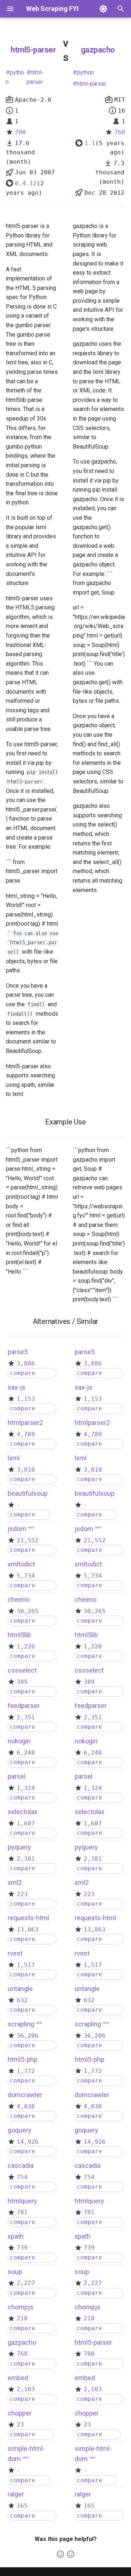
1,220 (26, 1647)
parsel (17, 1776)
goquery (19, 2130)
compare (23, 1373)
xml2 (15, 1882)
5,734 (26, 1576)
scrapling (21, 2024)
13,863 (28, 1930)
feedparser (24, 1706)
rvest (15, 1953)
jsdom (17, 1529)
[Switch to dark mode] (103, 9)
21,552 (28, 1540)
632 (22, 2000)
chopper (20, 2413)
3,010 (26, 1470)
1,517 (26, 1965)
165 (22, 2506)
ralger (16, 2494)
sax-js (17, 1387)
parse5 (18, 1352)
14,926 (28, 2142)
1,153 (26, 1399)
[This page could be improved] (71, 2554)
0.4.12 (26, 183)
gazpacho (98, 50)
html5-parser (33, 50)
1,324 (26, 1788)
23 (20, 2424)
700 (20, 132)
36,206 (28, 2036)
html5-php (23, 2059)
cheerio (19, 1599)
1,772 (26, 2071)
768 (120, 132)
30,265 (28, 1611)
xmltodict (21, 1564)
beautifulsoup (28, 1493)
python (15, 77)
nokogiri (19, 1741)
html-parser (35, 77)
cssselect (22, 1670)
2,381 (26, 1859)
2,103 (26, 2389)
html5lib (19, 1635)
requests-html (28, 1918)
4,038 (26, 2106)
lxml (14, 1458)
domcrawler (25, 2095)
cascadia (21, 2166)
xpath (16, 2236)
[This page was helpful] (60, 2554)
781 (22, 2212)
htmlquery (22, 2201)
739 (22, 2248)
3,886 (26, 1363)
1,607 (26, 1823)
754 (22, 2177)
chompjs (21, 2307)
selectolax (23, 1812)
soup (15, 2272)
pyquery (19, 1847)
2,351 (26, 1717)
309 (22, 1682)
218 (22, 2318)
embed (18, 2378)
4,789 (26, 1434)
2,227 (26, 2283)
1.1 (90, 143)
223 (22, 1894)
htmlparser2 (25, 1423)
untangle (20, 1989)
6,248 (26, 1753)
